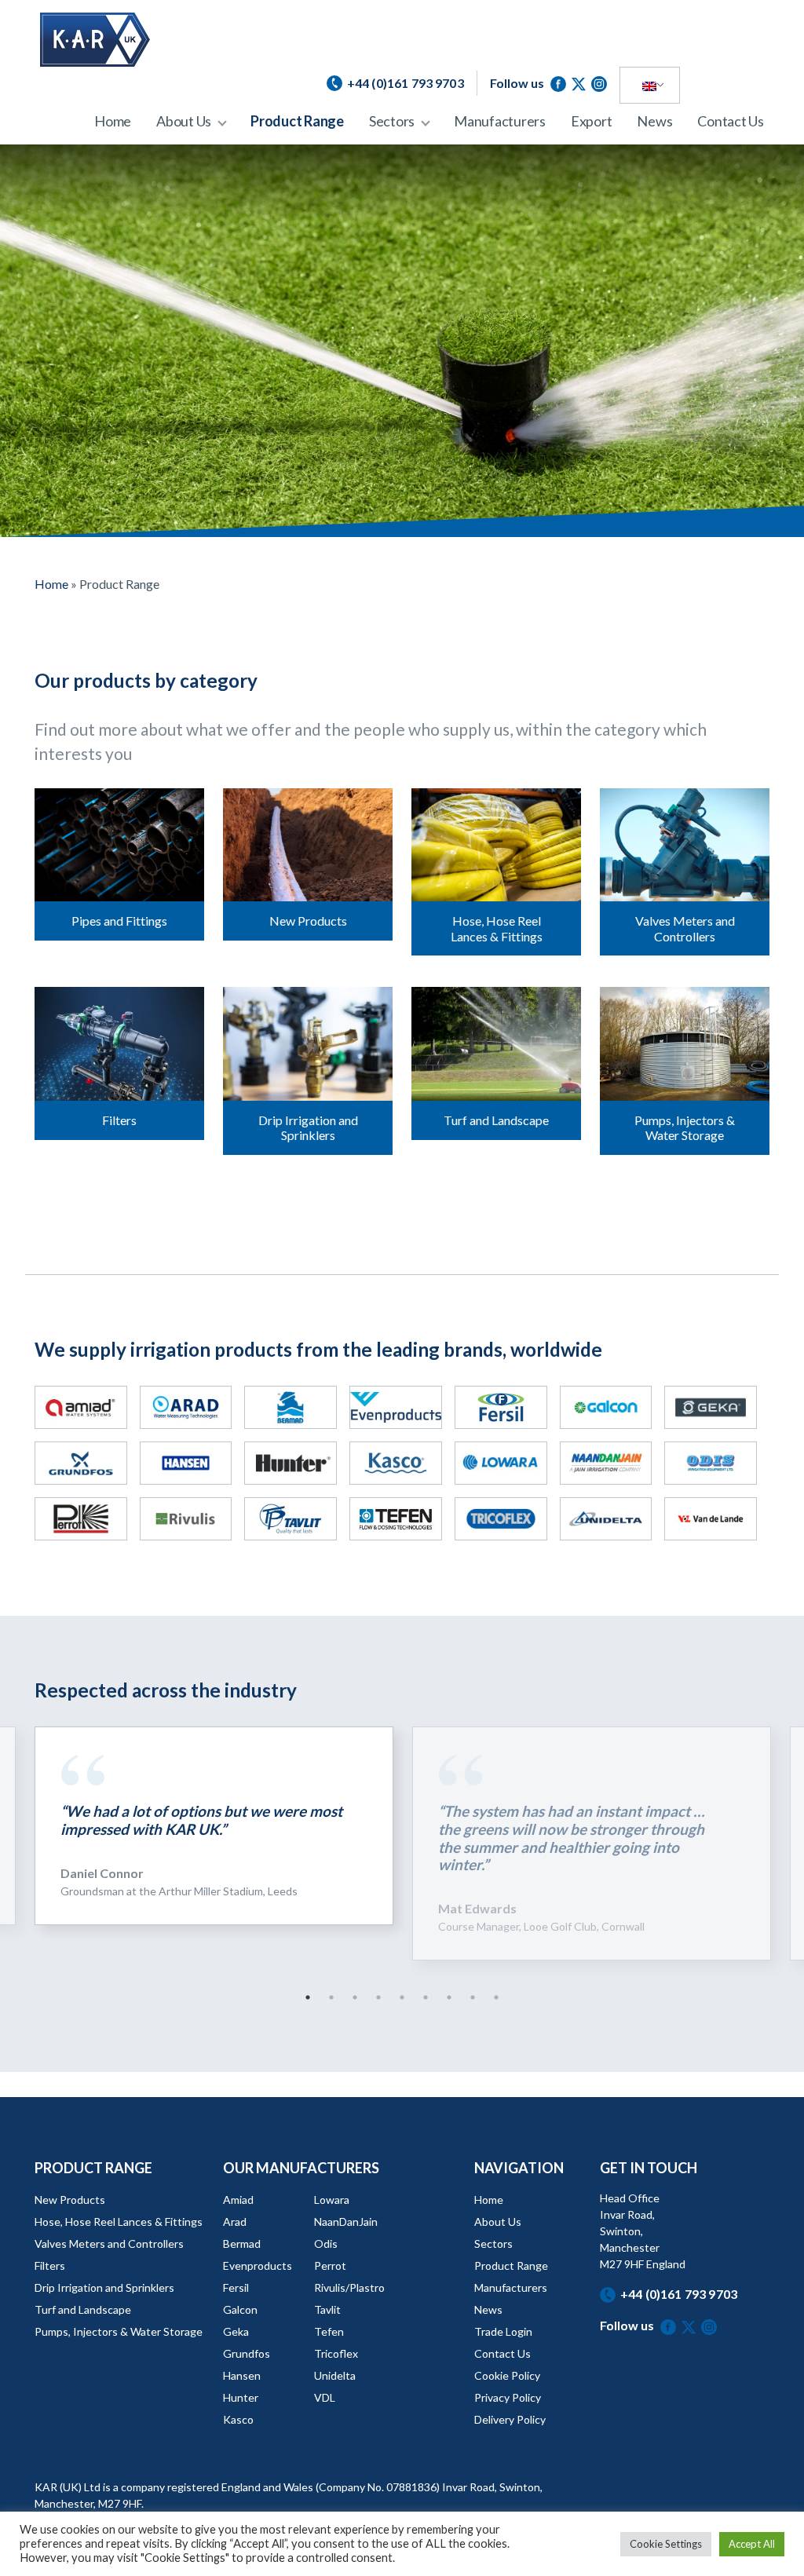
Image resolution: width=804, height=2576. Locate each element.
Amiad (238, 2200)
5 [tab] (402, 1997)
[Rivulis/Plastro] (186, 1519)
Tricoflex (336, 2353)
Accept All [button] (752, 2544)
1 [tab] (308, 1997)
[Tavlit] (291, 1519)
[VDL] (711, 1519)
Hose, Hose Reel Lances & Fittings (119, 2222)
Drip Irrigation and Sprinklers (104, 2287)
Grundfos (247, 2353)
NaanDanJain (346, 2222)
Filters (50, 2265)
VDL (325, 2397)
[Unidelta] (606, 1519)
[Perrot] (81, 1519)
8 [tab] (473, 1997)
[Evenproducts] (396, 1407)
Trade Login (503, 2331)
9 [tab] (496, 1997)
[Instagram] (599, 83)
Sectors (392, 121)
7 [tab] (449, 1997)
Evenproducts (258, 2265)
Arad (235, 2222)
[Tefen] (396, 1519)
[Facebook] (561, 83)
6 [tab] (426, 1997)
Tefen (329, 2331)
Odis (326, 2243)
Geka (236, 2331)
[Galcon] (606, 1407)
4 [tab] (378, 1997)
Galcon (240, 2309)
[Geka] (711, 1407)
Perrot (330, 2265)
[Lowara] (501, 1463)
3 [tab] (355, 1997)
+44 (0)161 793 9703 (679, 2294)
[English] (649, 86)
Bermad (242, 2243)
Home (113, 121)
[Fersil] (501, 1407)
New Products (70, 2200)
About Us (184, 121)
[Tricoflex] (501, 1519)
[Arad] (186, 1407)
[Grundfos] (81, 1463)
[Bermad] (291, 1407)
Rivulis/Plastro (349, 2287)
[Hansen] (186, 1463)
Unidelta (335, 2375)
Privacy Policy (508, 2397)
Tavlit (327, 2309)
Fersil (236, 2287)
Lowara (332, 2200)
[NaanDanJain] (606, 1463)
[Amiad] (81, 1407)
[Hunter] (291, 1463)
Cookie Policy (507, 2375)
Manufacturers (500, 121)
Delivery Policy (510, 2419)
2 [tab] (331, 1997)
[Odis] (711, 1463)
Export (592, 121)
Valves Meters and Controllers (109, 2243)
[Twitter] (581, 83)
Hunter (241, 2397)
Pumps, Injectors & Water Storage (119, 2331)
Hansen (242, 2375)
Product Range (297, 121)
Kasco (238, 2419)
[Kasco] (396, 1463)
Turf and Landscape (83, 2309)
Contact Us (731, 121)
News (654, 121)
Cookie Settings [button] (666, 2544)
